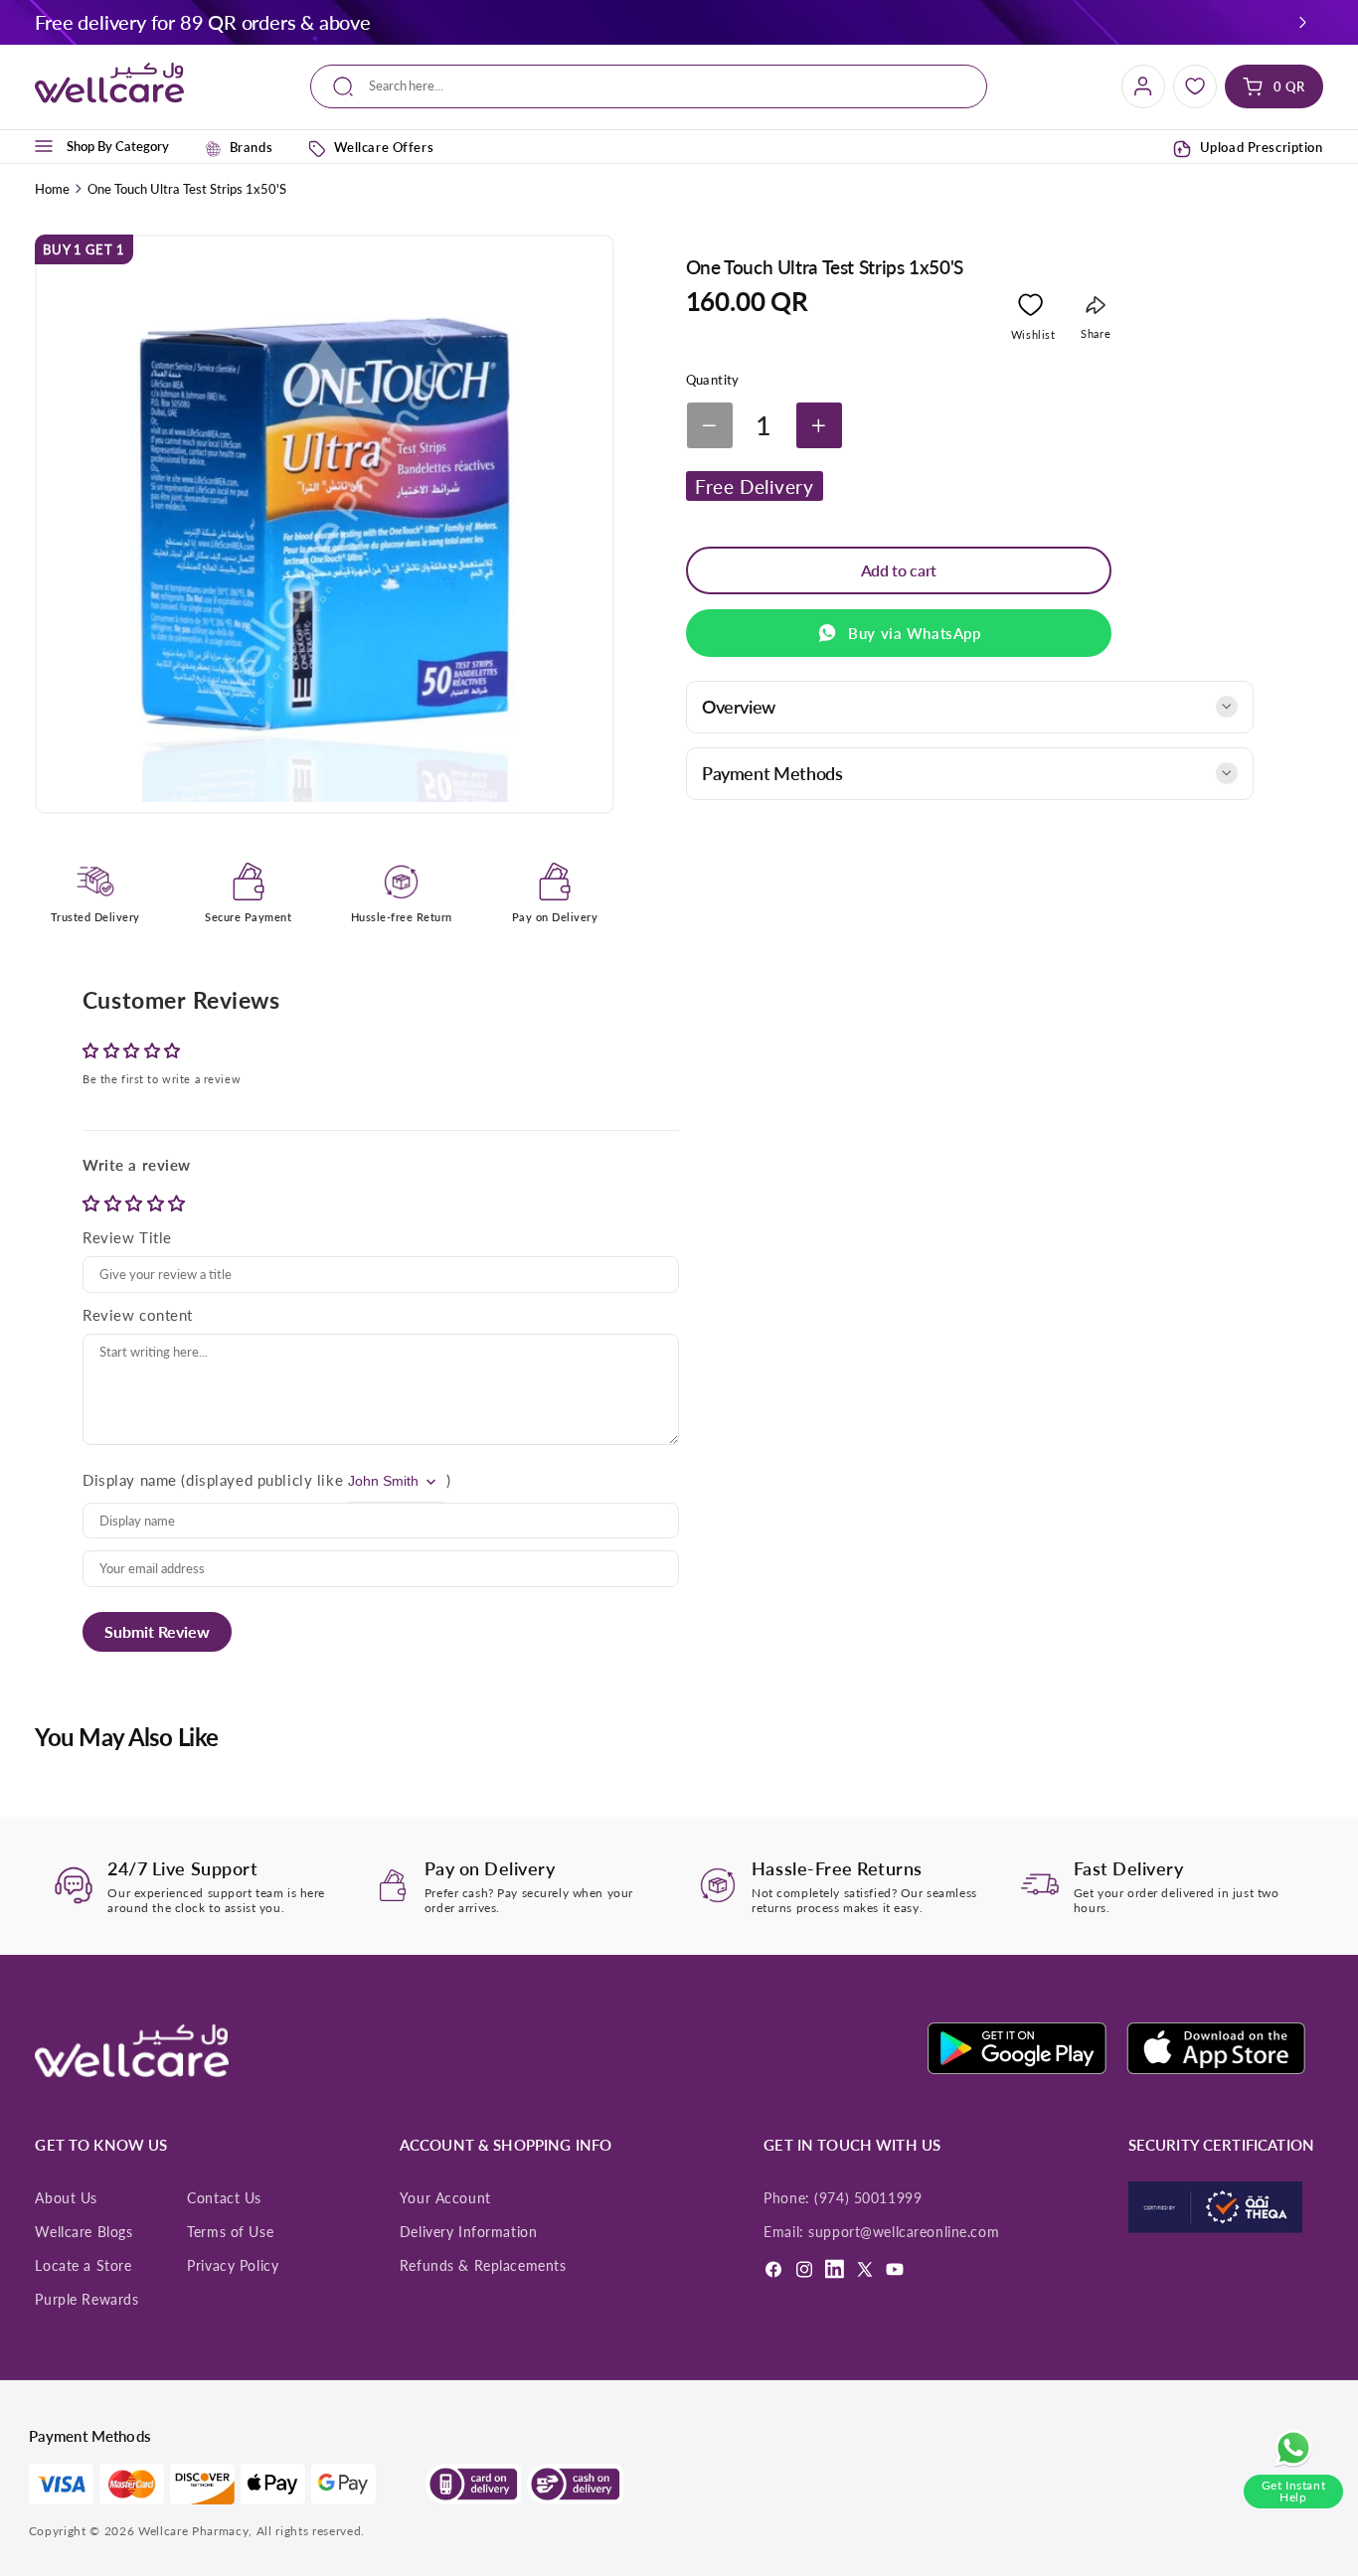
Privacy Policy (233, 2266)
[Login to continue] (1030, 309)
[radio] (93, 1203)
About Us (66, 2198)
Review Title (127, 1237)
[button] (1302, 22)
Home (52, 189)
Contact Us (224, 2198)
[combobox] (649, 87)
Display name (130, 1480)
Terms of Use (230, 2232)
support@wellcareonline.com (904, 2232)
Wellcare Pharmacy (193, 2531)
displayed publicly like (264, 1480)
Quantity (713, 380)
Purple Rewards (86, 2300)
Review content (138, 1315)
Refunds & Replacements (483, 2266)
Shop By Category (118, 146)
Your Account (445, 2198)
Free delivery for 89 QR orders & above (202, 22)
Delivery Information (468, 2232)
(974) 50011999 (868, 2198)
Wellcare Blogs (84, 2232)
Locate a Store (83, 2266)
